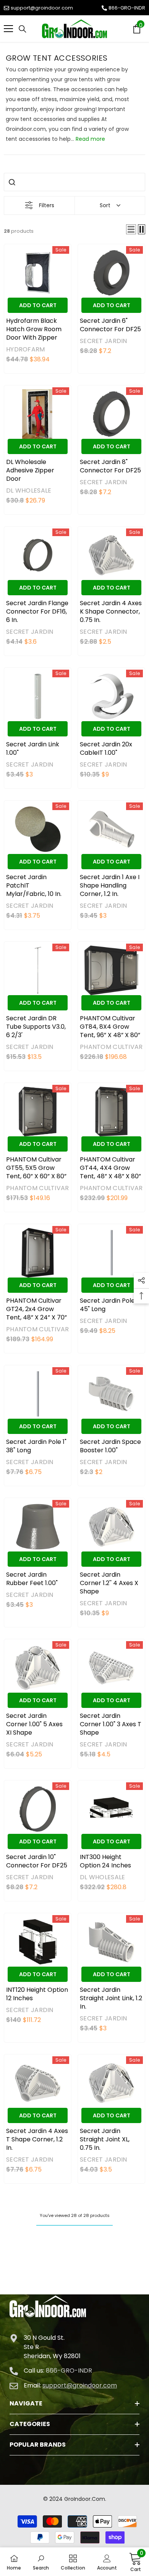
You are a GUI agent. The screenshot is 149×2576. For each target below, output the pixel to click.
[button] (131, 229)
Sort (105, 205)
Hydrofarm (26, 349)
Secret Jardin (104, 341)
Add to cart (38, 305)
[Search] (23, 29)
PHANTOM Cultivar (111, 1047)
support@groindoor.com (42, 8)
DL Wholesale (29, 491)
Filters (47, 205)
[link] (41, 2562)
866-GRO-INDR (127, 8)
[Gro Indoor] (74, 29)
